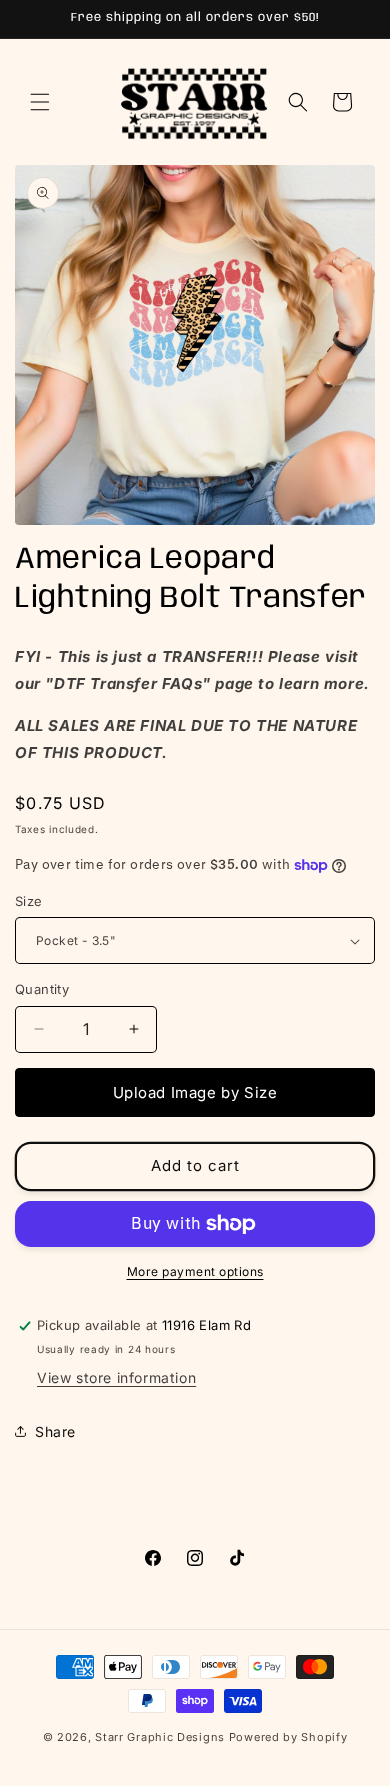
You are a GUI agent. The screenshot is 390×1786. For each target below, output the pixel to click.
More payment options (195, 1271)
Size (29, 901)
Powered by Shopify (288, 1737)
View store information (116, 1377)
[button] (40, 102)
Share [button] (55, 1431)
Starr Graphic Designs (160, 1737)
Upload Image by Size (195, 1092)
